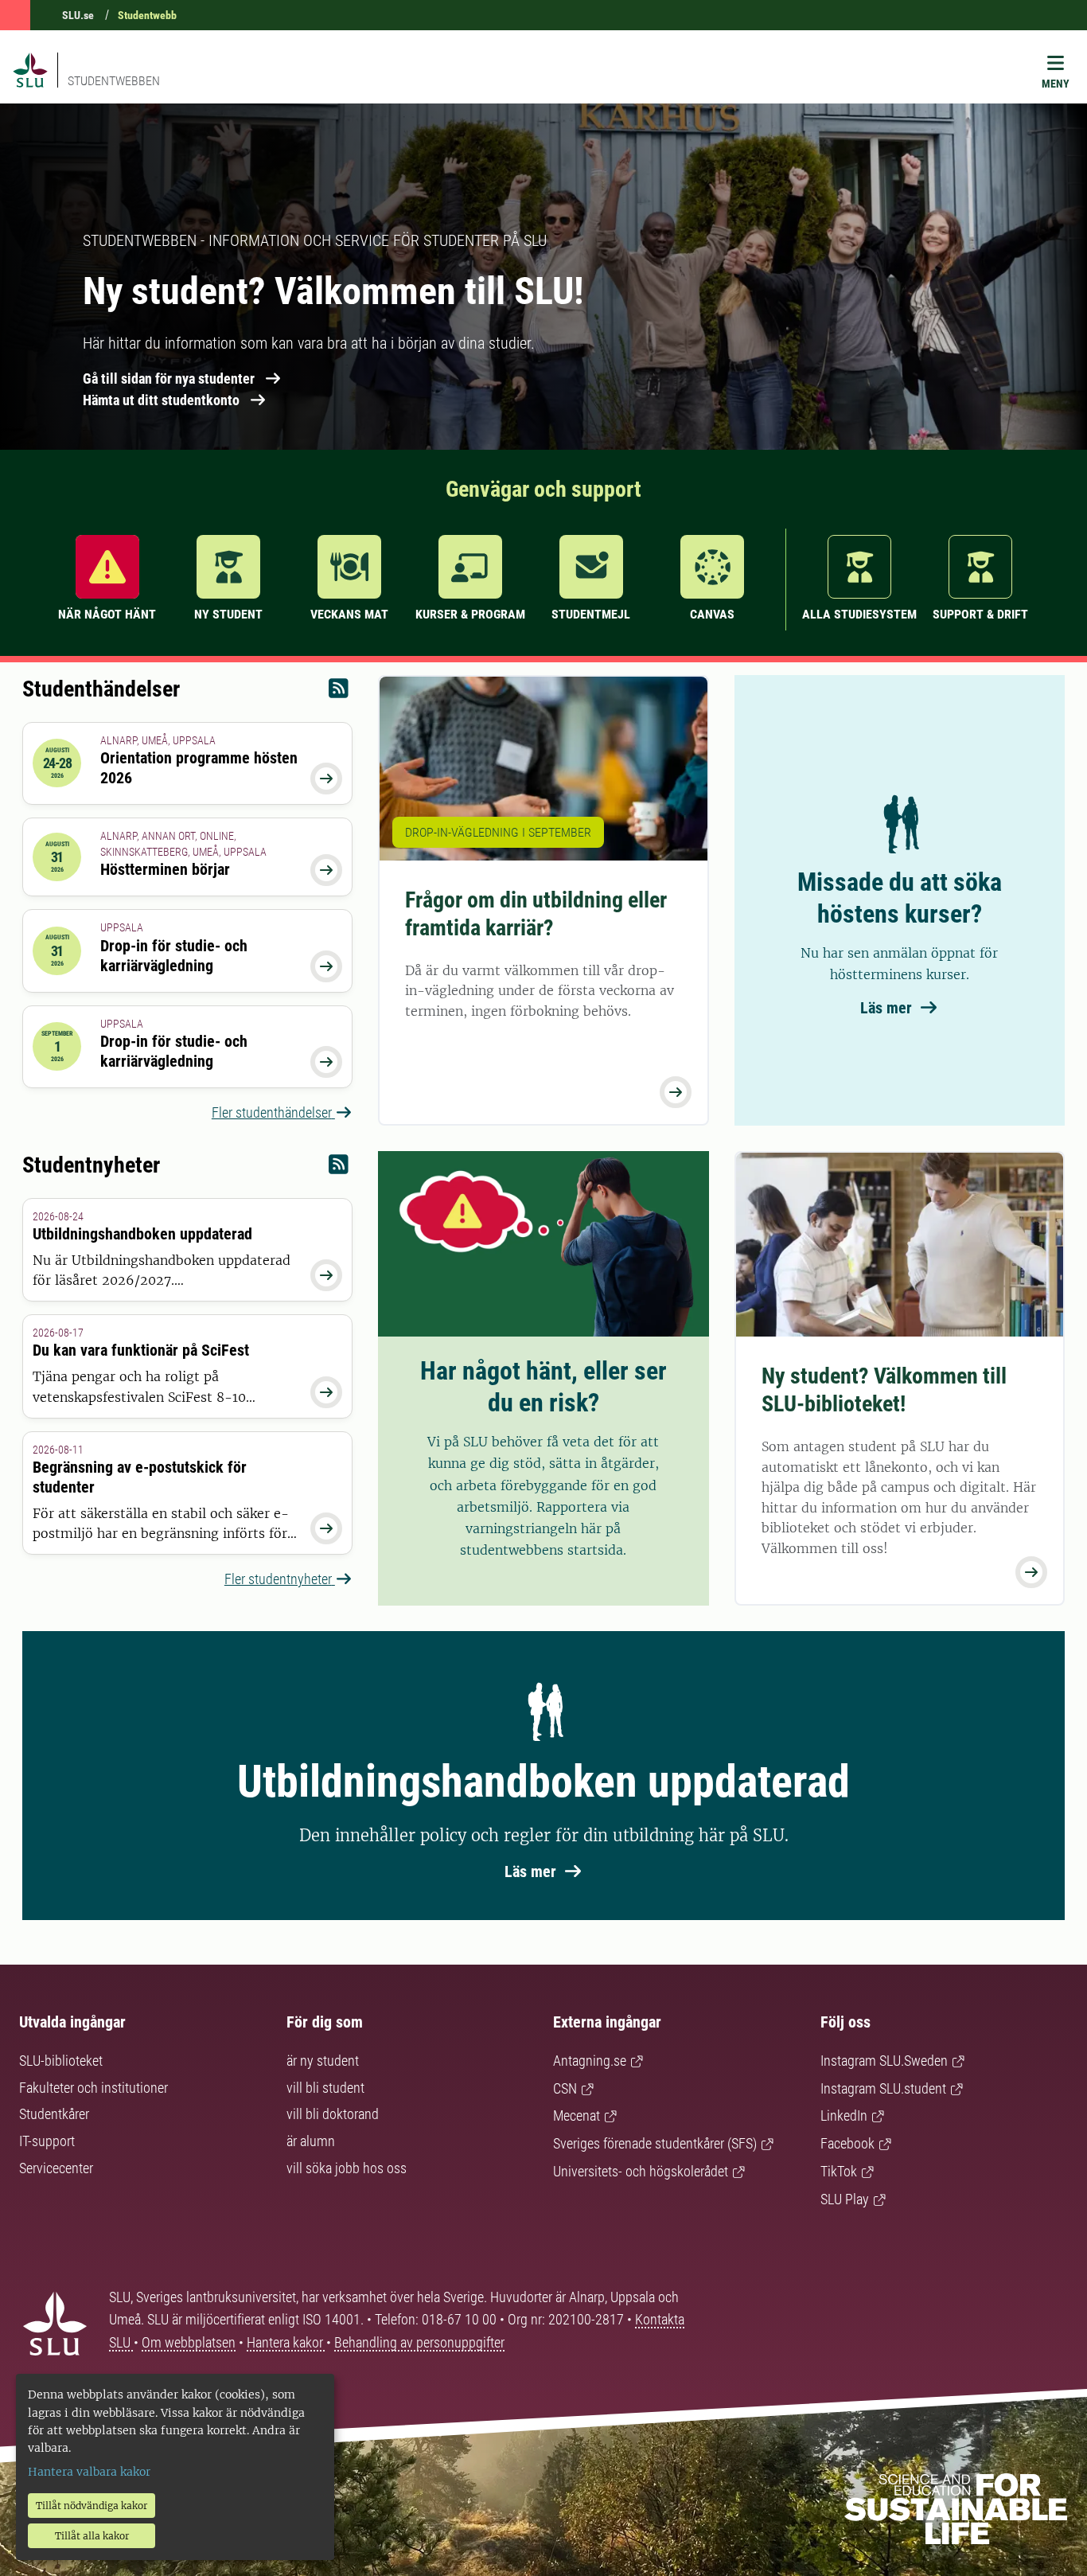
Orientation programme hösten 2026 (199, 768)
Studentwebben (114, 81)
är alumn (311, 2141)
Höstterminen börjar (165, 869)
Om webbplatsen (189, 2342)
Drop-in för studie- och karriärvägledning (174, 956)
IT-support (47, 2141)
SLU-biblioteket (61, 2061)
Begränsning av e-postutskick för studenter (140, 1477)
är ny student (323, 2061)
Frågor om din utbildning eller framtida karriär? (536, 914)
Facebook (847, 2143)
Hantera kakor (286, 2342)
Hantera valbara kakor (89, 2472)
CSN (565, 2088)
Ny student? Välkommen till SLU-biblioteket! (884, 1390)
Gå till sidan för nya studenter (169, 379)
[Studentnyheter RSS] (339, 1168)
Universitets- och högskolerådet (641, 2171)
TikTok (839, 2171)
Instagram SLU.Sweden (884, 2061)
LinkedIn (844, 2115)
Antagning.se (590, 2061)
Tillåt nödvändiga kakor (92, 2506)
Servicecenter (56, 2168)
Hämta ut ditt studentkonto (161, 400)
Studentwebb (147, 15)
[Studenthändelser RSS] (339, 692)
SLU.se (78, 15)
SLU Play (845, 2199)
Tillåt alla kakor (92, 2536)
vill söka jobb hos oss (347, 2168)
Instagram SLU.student (883, 2088)
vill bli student (325, 2088)
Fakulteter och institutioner (94, 2088)
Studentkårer (54, 2114)
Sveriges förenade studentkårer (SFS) (655, 2143)
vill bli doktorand (333, 2114)
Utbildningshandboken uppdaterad (142, 1234)
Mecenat (577, 2115)
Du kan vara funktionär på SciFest (141, 1350)
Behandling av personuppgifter (419, 2342)
